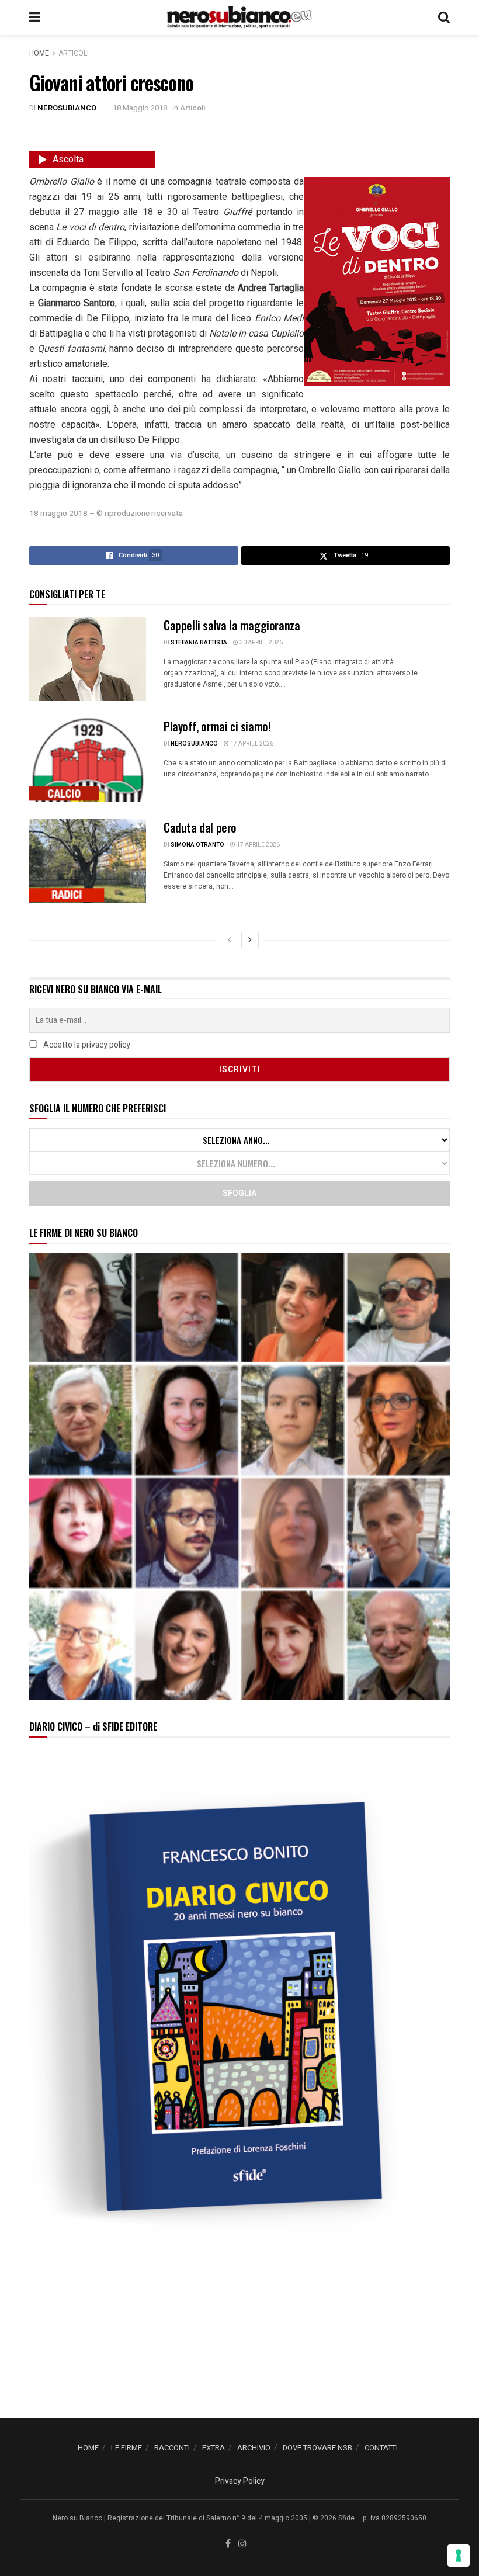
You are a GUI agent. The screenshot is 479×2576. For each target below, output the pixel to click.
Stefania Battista (199, 643)
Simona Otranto (197, 845)
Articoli (74, 53)
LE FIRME (126, 2448)
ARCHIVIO (254, 2448)
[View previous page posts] (230, 940)
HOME (88, 2448)
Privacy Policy (240, 2481)
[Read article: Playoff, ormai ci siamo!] (88, 760)
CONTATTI (381, 2448)
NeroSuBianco (67, 108)
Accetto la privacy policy (86, 1045)
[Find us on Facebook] (228, 2544)
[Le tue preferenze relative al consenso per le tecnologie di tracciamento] (459, 2556)
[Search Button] (444, 18)
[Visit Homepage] (239, 18)
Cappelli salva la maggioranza (232, 625)
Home (39, 53)
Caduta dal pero (200, 827)
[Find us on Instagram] (242, 2544)
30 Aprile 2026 (261, 643)
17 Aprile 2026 (251, 744)
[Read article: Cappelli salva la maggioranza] (88, 659)
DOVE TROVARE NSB (317, 2448)
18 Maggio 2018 (140, 108)
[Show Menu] (35, 18)
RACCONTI (172, 2448)
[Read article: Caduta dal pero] (88, 861)
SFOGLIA (239, 1193)
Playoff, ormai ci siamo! (217, 726)
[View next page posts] (250, 940)
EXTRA (214, 2448)
